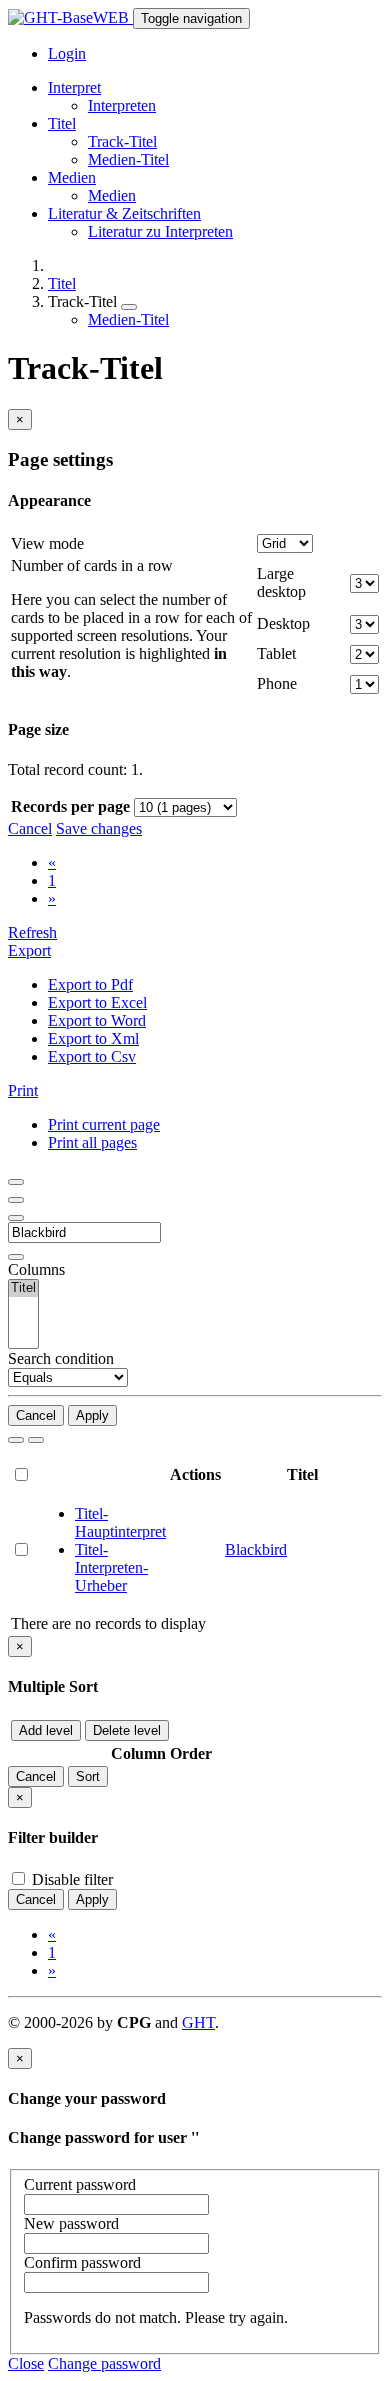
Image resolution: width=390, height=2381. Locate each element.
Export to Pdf (90, 984)
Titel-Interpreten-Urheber (111, 1567)
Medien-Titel (128, 159)
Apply (92, 1415)
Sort (88, 1776)
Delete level (127, 1730)
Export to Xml (93, 1038)
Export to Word (97, 1020)
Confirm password (82, 2262)
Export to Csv (92, 1056)
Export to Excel (97, 1002)
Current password (80, 2184)
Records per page (70, 806)
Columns (36, 1269)
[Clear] (36, 1440)
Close (26, 2363)
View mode (47, 543)
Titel (62, 283)
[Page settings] (16, 1218)
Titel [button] (62, 123)
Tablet (276, 653)
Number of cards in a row (92, 565)
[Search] (16, 1440)
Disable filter (70, 1879)
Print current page (104, 1124)
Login (67, 53)
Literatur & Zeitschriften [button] (124, 213)
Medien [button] (72, 177)
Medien (112, 195)
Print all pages (92, 1142)
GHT (198, 2022)
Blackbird (256, 1549)
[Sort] (16, 1200)
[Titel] (23, 1288)
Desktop (283, 623)
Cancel (30, 828)
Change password (104, 2363)
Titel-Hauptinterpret (120, 1522)
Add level (46, 1730)
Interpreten (122, 105)
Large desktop (281, 582)
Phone (277, 683)
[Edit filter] (16, 1182)
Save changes (99, 828)
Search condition (61, 1358)
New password (71, 2223)
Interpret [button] (74, 87)
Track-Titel (122, 141)
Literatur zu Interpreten (160, 231)
